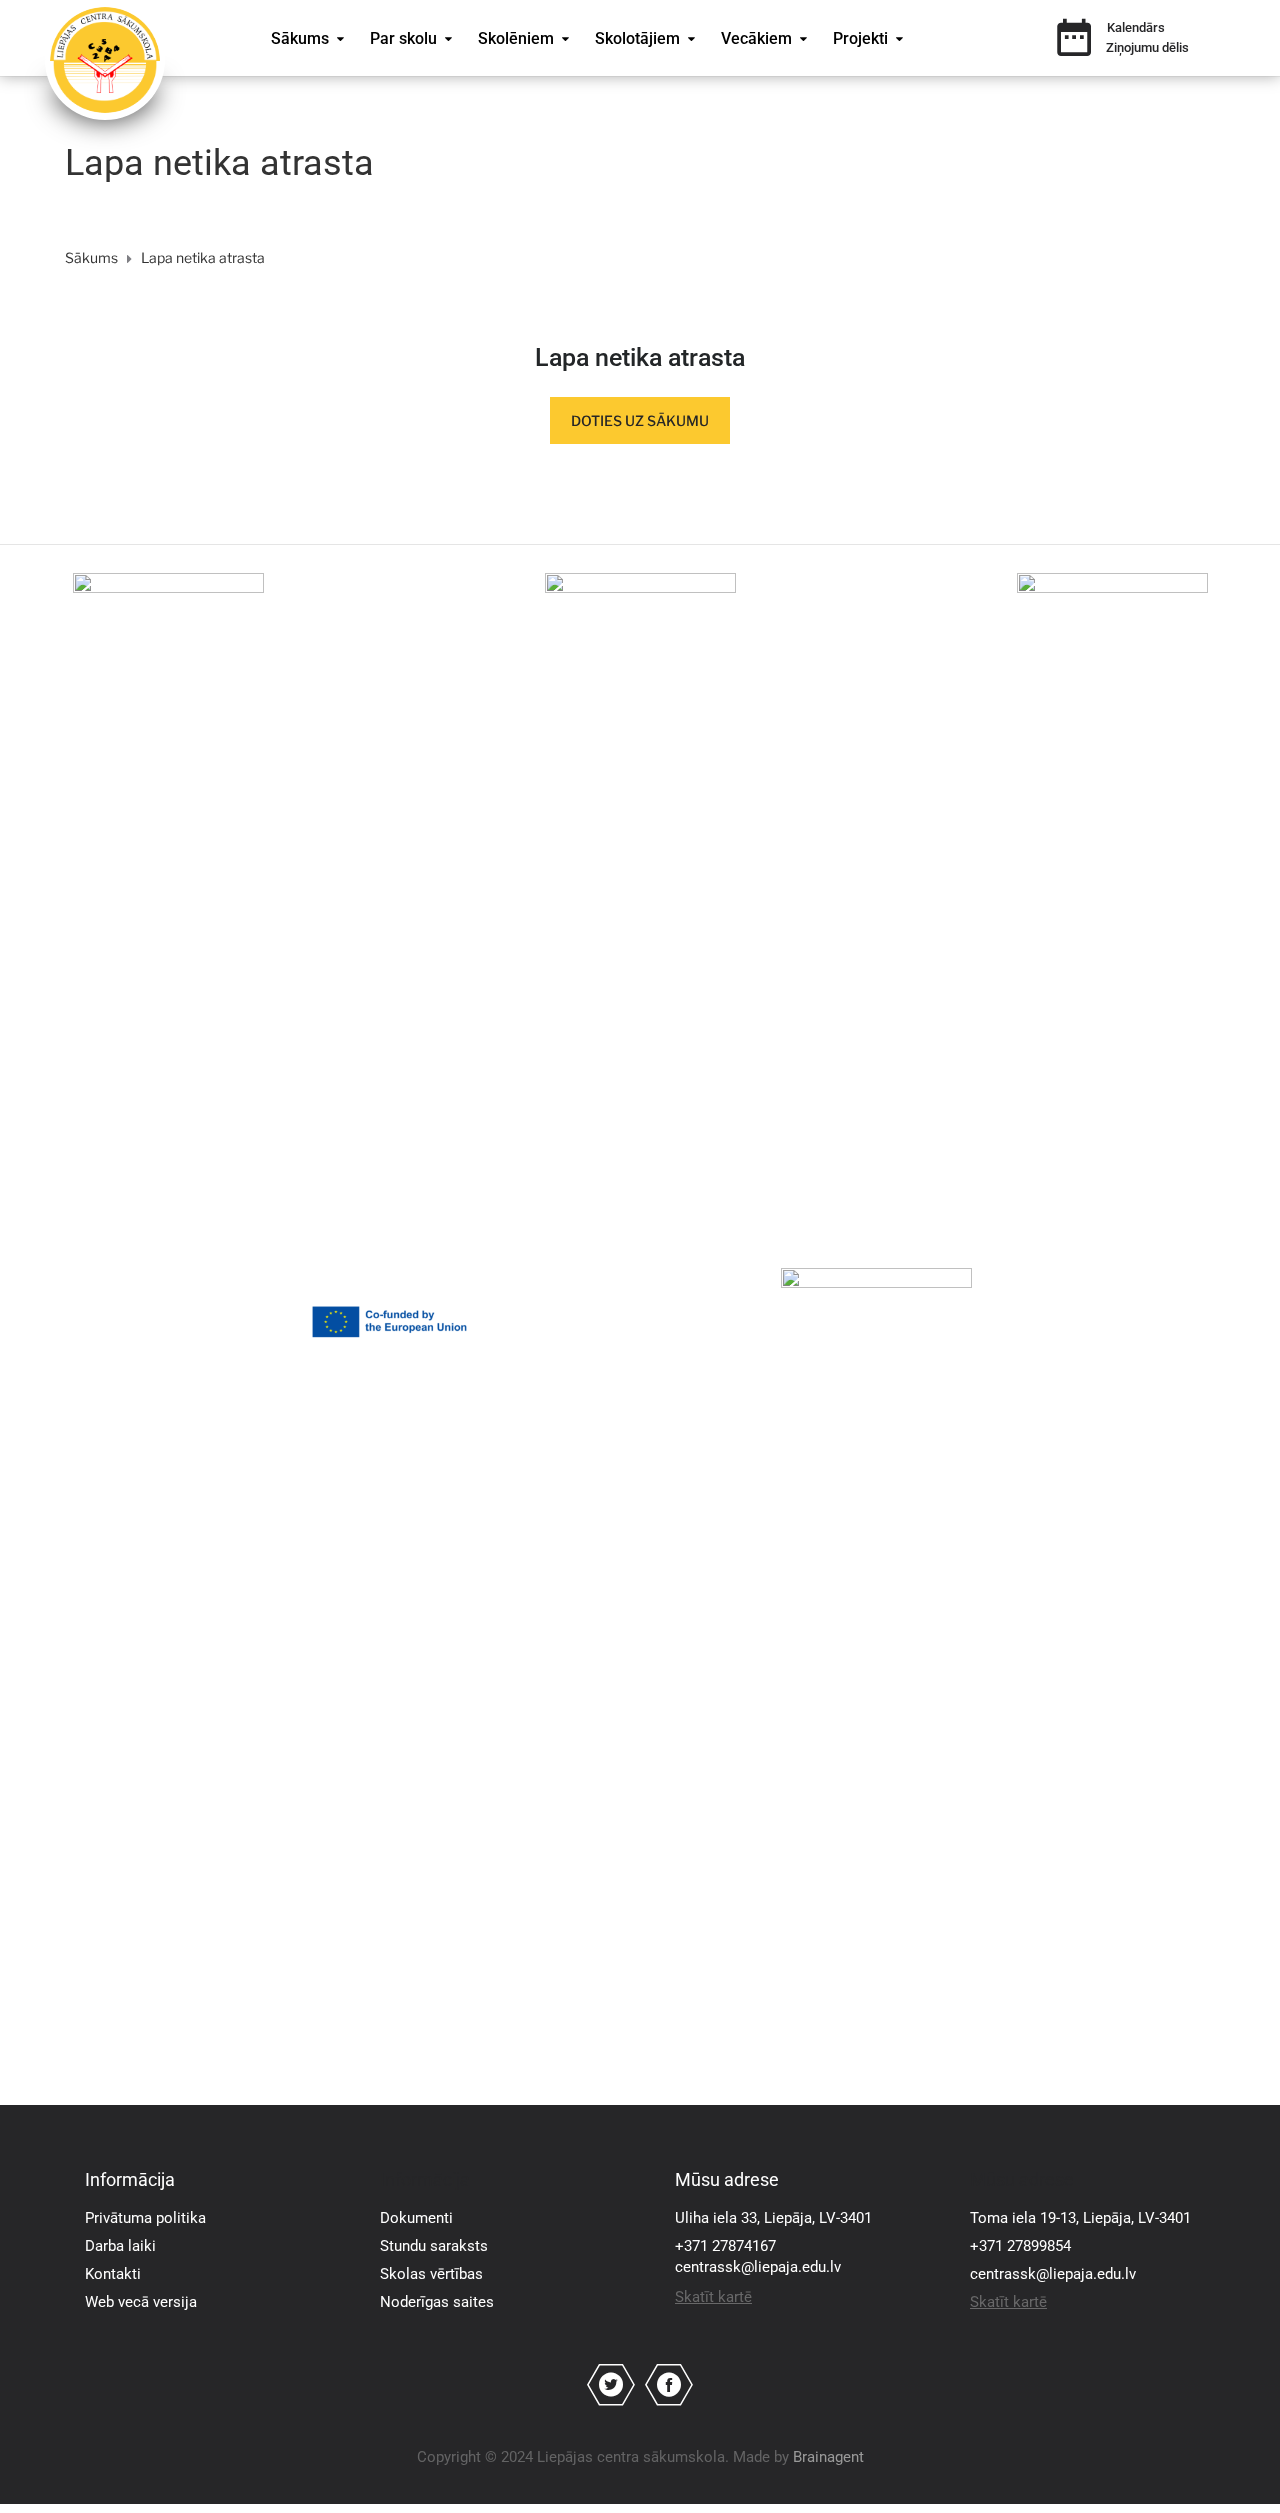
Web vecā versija (141, 2302)
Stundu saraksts (434, 2246)
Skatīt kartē (713, 2297)
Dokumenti (416, 2218)
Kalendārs (1136, 27)
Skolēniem (516, 38)
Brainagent (828, 2457)
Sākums (300, 38)
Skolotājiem (637, 38)
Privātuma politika (145, 2218)
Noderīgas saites (437, 2302)
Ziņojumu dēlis (1147, 47)
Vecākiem (756, 38)
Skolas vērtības (431, 2274)
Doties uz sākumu (640, 420)
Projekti (860, 38)
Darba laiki (120, 2246)
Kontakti (113, 2274)
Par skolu (403, 38)
